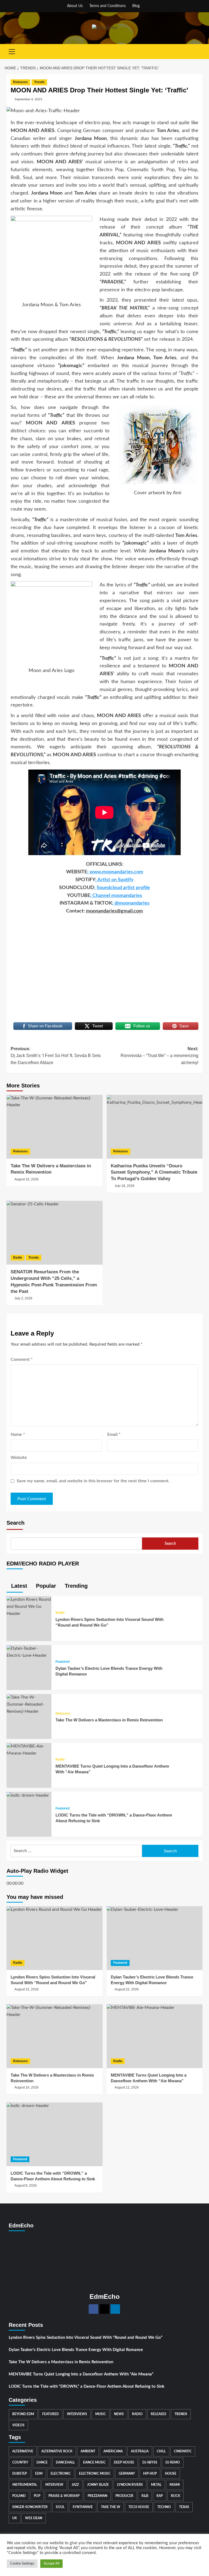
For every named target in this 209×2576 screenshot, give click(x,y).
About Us (75, 6)
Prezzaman (97, 2496)
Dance (42, 2462)
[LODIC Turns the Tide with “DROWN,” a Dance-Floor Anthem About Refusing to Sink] (28, 1795)
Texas (184, 2507)
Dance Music (94, 2462)
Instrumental (25, 2485)
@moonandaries (132, 903)
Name (18, 1434)
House (171, 2474)
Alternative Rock (57, 2451)
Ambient (88, 2451)
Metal (156, 2485)
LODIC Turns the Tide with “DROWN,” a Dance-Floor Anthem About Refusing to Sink (87, 2386)
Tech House (139, 2507)
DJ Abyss (150, 2462)
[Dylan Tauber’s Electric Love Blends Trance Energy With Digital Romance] (29, 1652)
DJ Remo (173, 2462)
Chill (161, 2451)
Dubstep (20, 2474)
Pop (37, 2496)
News (119, 2414)
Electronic (61, 2474)
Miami (175, 2485)
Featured (62, 1662)
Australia (140, 2451)
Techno (164, 2507)
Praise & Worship (64, 2496)
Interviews (77, 2414)
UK (15, 2518)
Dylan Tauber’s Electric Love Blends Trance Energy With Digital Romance (76, 2350)
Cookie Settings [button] (22, 2564)
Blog (136, 6)
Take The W (111, 2507)
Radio (18, 1258)
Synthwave (83, 2507)
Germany (127, 2474)
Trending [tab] (75, 1586)
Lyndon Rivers (130, 2485)
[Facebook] (93, 2309)
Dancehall (65, 2462)
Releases (20, 82)
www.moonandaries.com (116, 872)
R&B (145, 2496)
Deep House (124, 2462)
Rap (160, 2496)
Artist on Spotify (116, 880)
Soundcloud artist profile (123, 888)
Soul (60, 2507)
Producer (124, 2496)
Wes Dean (34, 2518)
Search (16, 1523)
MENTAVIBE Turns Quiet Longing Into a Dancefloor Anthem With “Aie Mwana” (81, 2374)
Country (20, 2462)
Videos (18, 2425)
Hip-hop (150, 2474)
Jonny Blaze (98, 2485)
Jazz (75, 2485)
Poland (19, 2496)
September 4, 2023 (28, 99)
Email (114, 1434)
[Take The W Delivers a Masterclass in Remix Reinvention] (55, 1127)
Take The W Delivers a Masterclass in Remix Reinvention (109, 1720)
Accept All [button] (51, 2564)
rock (176, 2496)
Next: (159, 1056)
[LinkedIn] (115, 2309)
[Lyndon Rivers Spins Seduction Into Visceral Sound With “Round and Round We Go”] (29, 1606)
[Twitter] (104, 2309)
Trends (39, 82)
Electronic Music (95, 2474)
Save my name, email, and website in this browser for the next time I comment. (93, 1481)
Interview (54, 2485)
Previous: (56, 1056)
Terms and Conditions (107, 6)
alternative (23, 2451)
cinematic (183, 2451)
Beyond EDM (23, 2414)
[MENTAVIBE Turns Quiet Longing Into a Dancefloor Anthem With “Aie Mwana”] (29, 1750)
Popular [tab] (45, 1586)
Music (101, 2414)
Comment (22, 1359)
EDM (39, 2474)
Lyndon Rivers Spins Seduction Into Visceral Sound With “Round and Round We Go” (86, 2338)
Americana (113, 2451)
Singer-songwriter (30, 2507)
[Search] (199, 51)
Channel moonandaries (117, 896)
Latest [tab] (18, 1586)
